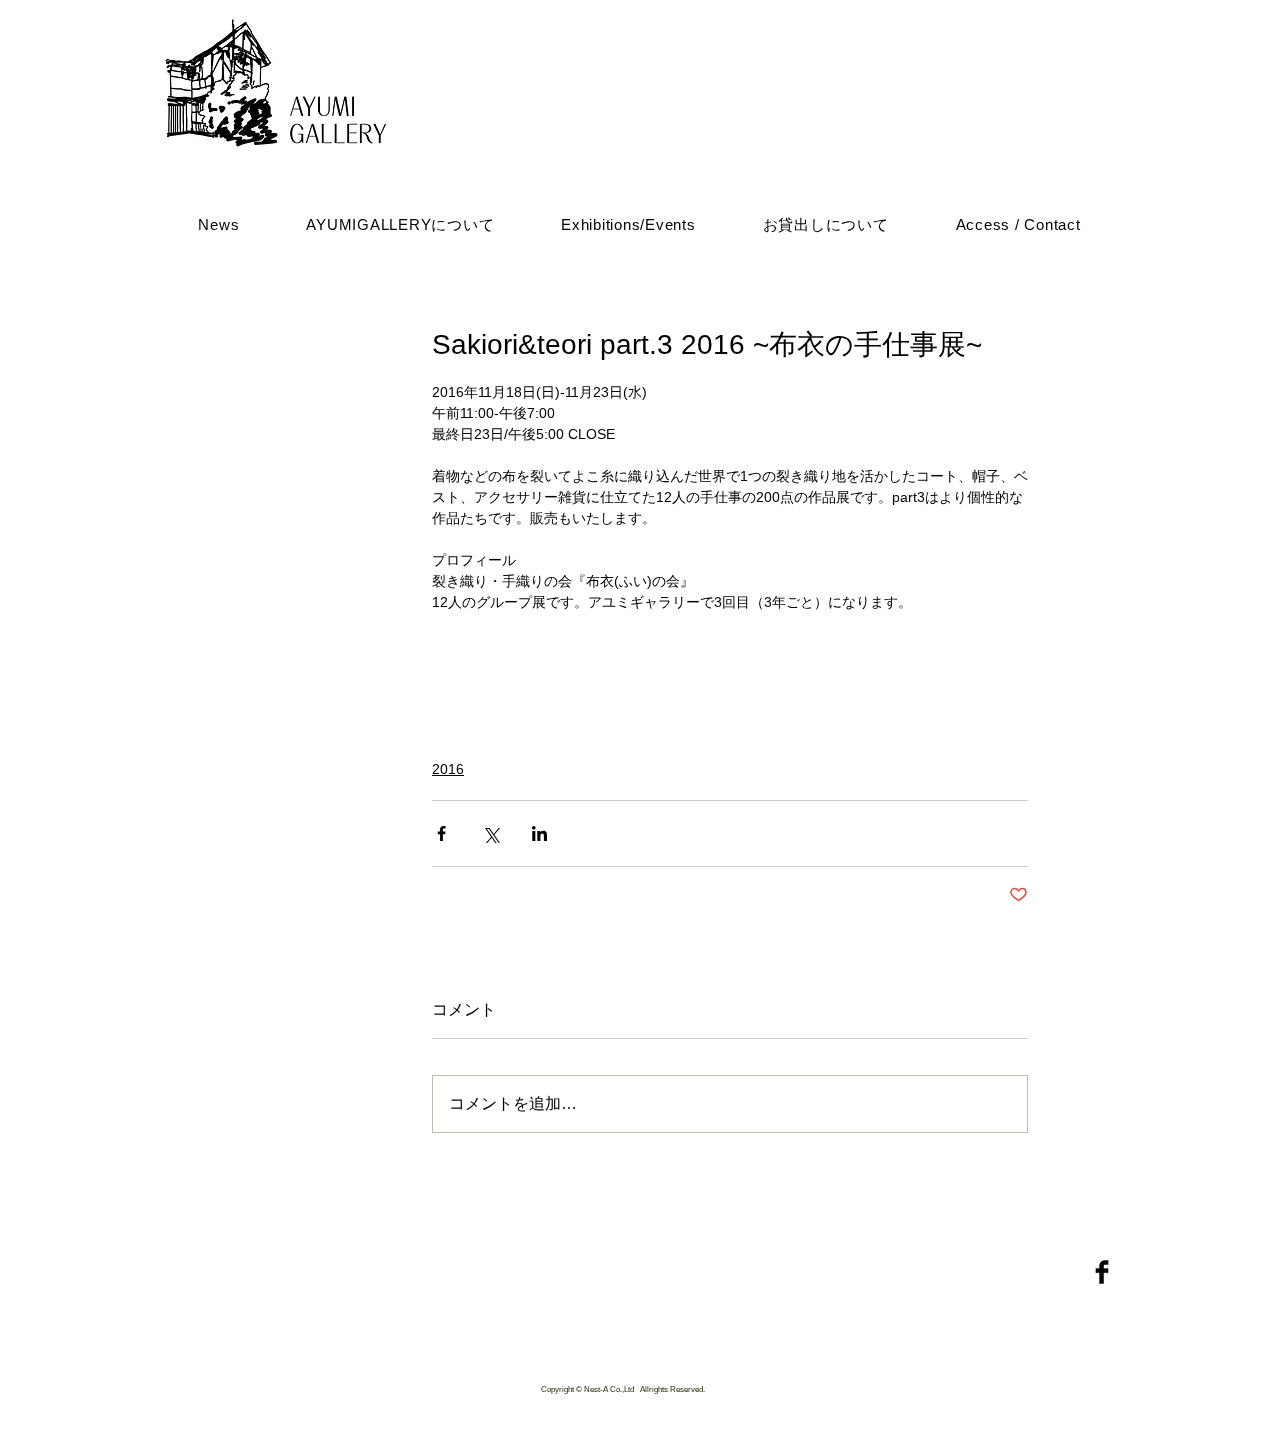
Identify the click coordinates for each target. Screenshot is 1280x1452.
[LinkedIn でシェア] (539, 833)
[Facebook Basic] (1102, 1272)
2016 (448, 769)
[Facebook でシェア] (441, 833)
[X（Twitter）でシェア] (490, 833)
